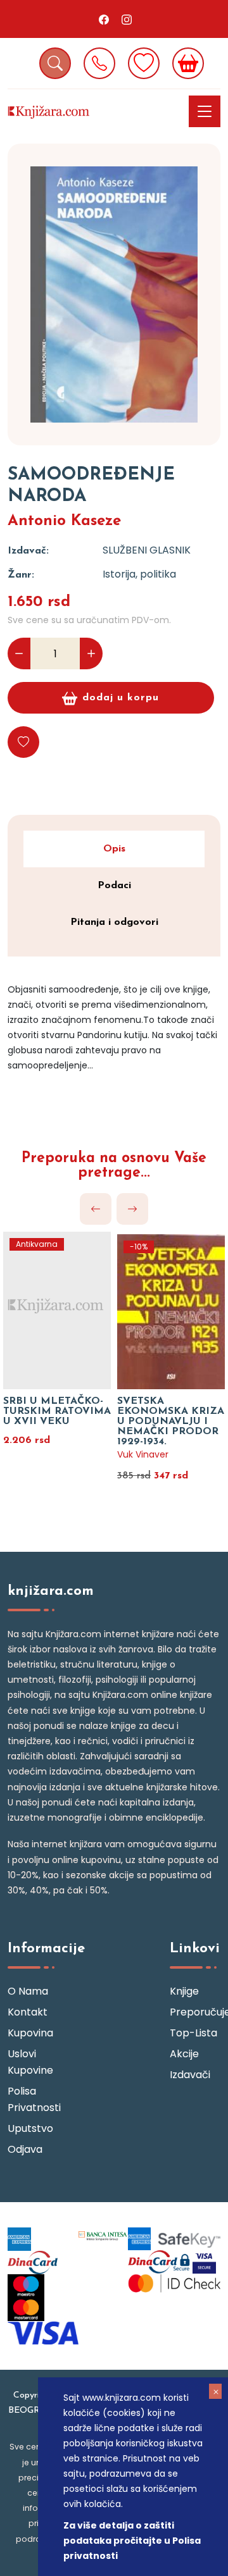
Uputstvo (30, 2128)
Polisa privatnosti (33, 2099)
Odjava (25, 2149)
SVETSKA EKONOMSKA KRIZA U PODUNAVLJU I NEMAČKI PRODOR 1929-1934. (171, 1421)
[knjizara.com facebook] (104, 19)
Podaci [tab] (114, 886)
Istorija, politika (139, 574)
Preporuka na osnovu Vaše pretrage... (114, 1166)
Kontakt (28, 2012)
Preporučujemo (195, 2012)
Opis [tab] (114, 849)
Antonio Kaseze (64, 521)
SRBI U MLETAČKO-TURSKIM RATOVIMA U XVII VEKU (57, 1411)
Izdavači (190, 2075)
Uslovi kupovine (30, 2062)
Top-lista (193, 2033)
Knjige (184, 1991)
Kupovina (30, 2033)
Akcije (184, 2054)
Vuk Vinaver (143, 1454)
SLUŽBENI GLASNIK (147, 550)
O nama (28, 1991)
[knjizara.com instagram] (127, 19)
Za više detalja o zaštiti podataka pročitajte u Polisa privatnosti (132, 2541)
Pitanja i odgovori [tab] (114, 922)
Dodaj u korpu (121, 698)
